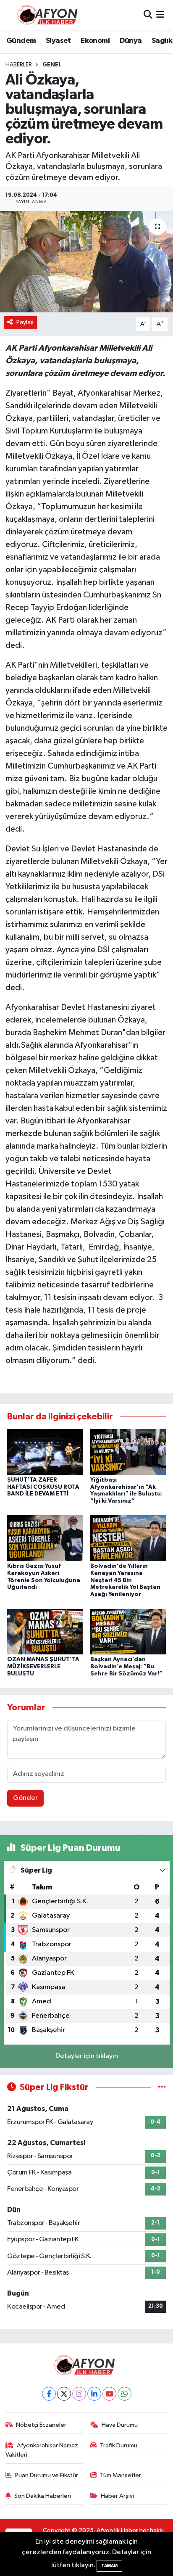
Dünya (131, 41)
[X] (64, 2394)
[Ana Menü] (160, 15)
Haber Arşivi (117, 2496)
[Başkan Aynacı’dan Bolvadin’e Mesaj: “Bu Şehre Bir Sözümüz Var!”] (128, 1631)
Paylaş (25, 322)
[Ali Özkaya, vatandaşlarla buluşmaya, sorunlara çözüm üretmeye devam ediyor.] (86, 262)
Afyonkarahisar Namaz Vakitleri (42, 2450)
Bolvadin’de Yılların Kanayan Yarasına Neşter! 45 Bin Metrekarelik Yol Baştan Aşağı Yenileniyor (125, 1580)
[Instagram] (79, 2394)
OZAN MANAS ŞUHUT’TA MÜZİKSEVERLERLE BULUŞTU (43, 1667)
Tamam (109, 2566)
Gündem (21, 41)
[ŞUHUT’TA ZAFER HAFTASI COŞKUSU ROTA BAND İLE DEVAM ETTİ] (45, 1452)
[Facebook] (49, 2394)
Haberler (19, 65)
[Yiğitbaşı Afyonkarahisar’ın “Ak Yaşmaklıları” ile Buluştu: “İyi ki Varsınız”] (128, 1452)
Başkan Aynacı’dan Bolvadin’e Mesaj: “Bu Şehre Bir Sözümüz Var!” (126, 1667)
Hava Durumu (120, 2425)
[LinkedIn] (94, 2394)
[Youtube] (109, 2394)
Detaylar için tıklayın (87, 2056)
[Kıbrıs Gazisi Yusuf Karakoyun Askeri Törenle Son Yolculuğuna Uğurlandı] (45, 1538)
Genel (52, 65)
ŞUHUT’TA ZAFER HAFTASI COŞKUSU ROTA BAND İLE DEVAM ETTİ (43, 1487)
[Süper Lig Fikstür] (162, 2087)
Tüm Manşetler (121, 2475)
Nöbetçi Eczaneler (41, 2425)
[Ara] (148, 15)
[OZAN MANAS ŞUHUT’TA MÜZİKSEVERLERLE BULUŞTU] (45, 1631)
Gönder (25, 1798)
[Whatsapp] (125, 2394)
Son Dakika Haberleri (43, 2496)
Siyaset (58, 41)
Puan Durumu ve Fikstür (47, 2475)
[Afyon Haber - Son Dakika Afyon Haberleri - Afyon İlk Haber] (50, 15)
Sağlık (162, 41)
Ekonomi (95, 41)
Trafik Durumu (119, 2445)
